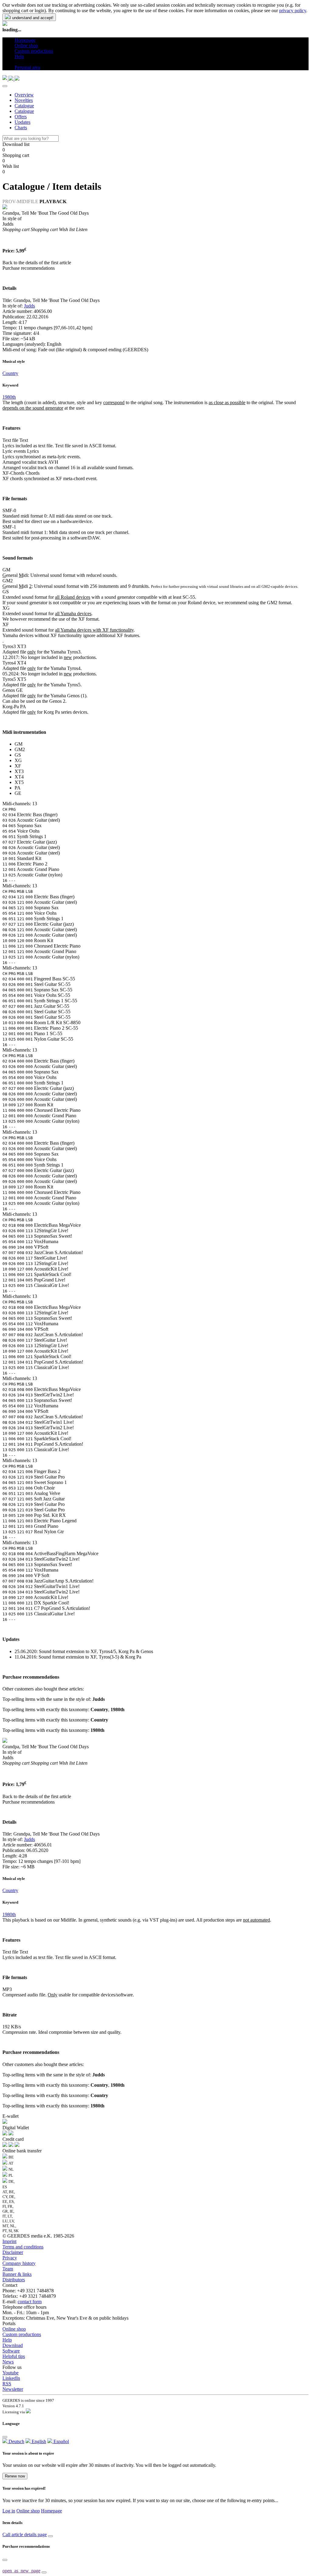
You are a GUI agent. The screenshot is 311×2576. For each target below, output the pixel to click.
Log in (9, 2511)
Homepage (51, 2511)
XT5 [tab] (19, 782)
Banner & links (17, 2274)
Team (8, 2269)
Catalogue (24, 106)
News (8, 2362)
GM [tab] (19, 744)
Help (7, 2340)
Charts (21, 128)
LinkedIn (11, 2378)
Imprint (9, 2241)
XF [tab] (18, 766)
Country (10, 373)
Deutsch (16, 2441)
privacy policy (293, 10)
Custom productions (22, 2334)
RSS (7, 2384)
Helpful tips (14, 2356)
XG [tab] (18, 760)
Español (61, 2441)
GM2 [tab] (20, 749)
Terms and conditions (23, 2247)
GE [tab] (18, 793)
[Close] (5, 86)
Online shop (14, 2329)
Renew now (15, 2476)
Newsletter (13, 2389)
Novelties (24, 100)
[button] (17, 62)
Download (13, 2345)
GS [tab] (18, 755)
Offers (21, 117)
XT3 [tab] (19, 771)
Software (11, 2351)
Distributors (14, 2280)
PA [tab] (18, 788)
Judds (29, 306)
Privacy (10, 2258)
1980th (9, 397)
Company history (19, 2263)
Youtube (10, 2373)
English (38, 2441)
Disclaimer (13, 2252)
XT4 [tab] (19, 777)
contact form (30, 2302)
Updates (22, 122)
